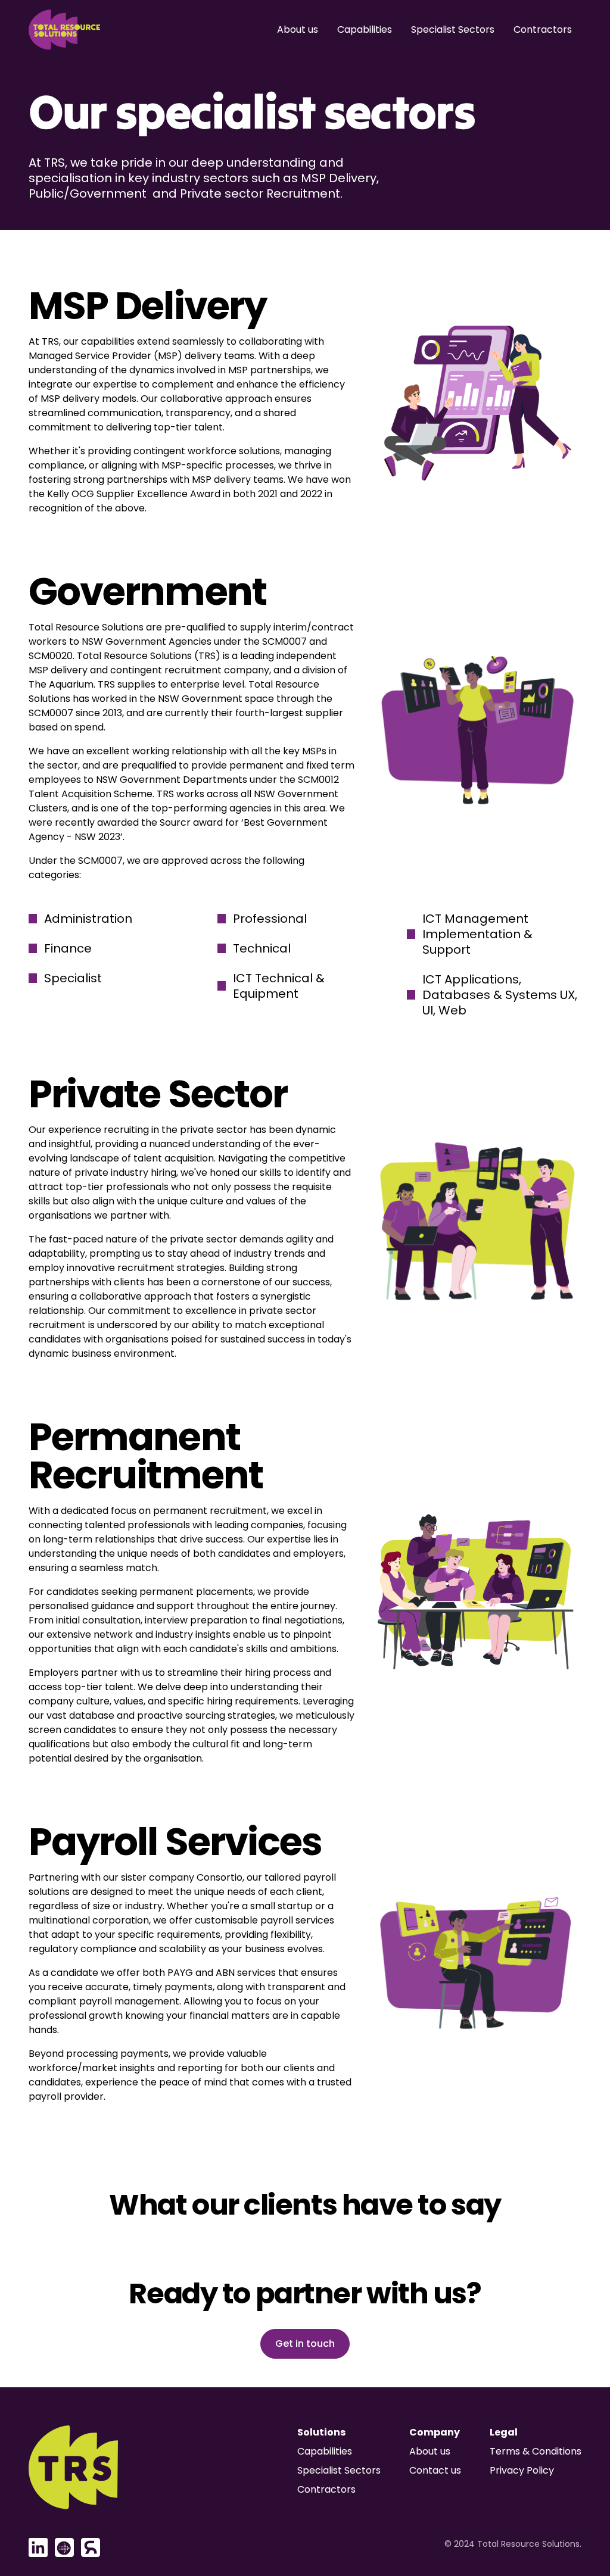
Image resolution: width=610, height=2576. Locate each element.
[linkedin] (38, 2547)
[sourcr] (91, 2547)
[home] (64, 30)
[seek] (64, 2547)
